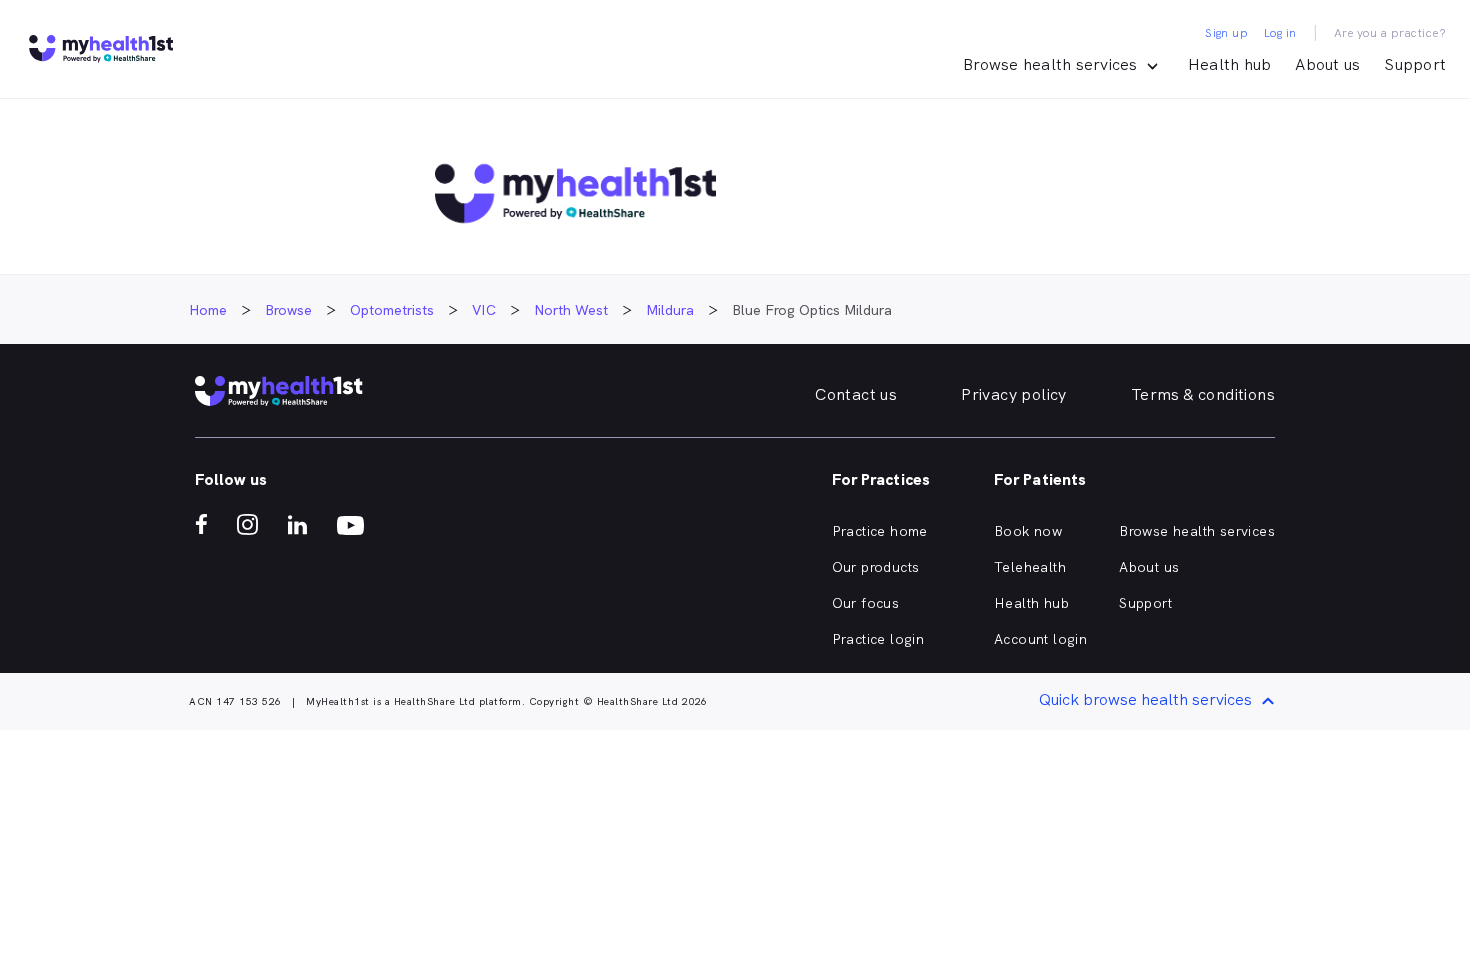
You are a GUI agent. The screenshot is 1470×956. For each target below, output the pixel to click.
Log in (1280, 33)
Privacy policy (1014, 394)
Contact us (856, 394)
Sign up (1226, 33)
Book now (1028, 531)
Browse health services (1197, 531)
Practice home (880, 531)
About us (1327, 64)
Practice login (878, 639)
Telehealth (1030, 567)
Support (1415, 64)
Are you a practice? (1390, 33)
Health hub (1230, 64)
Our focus (866, 603)
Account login (1040, 639)
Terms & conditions (1203, 394)
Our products (876, 567)
